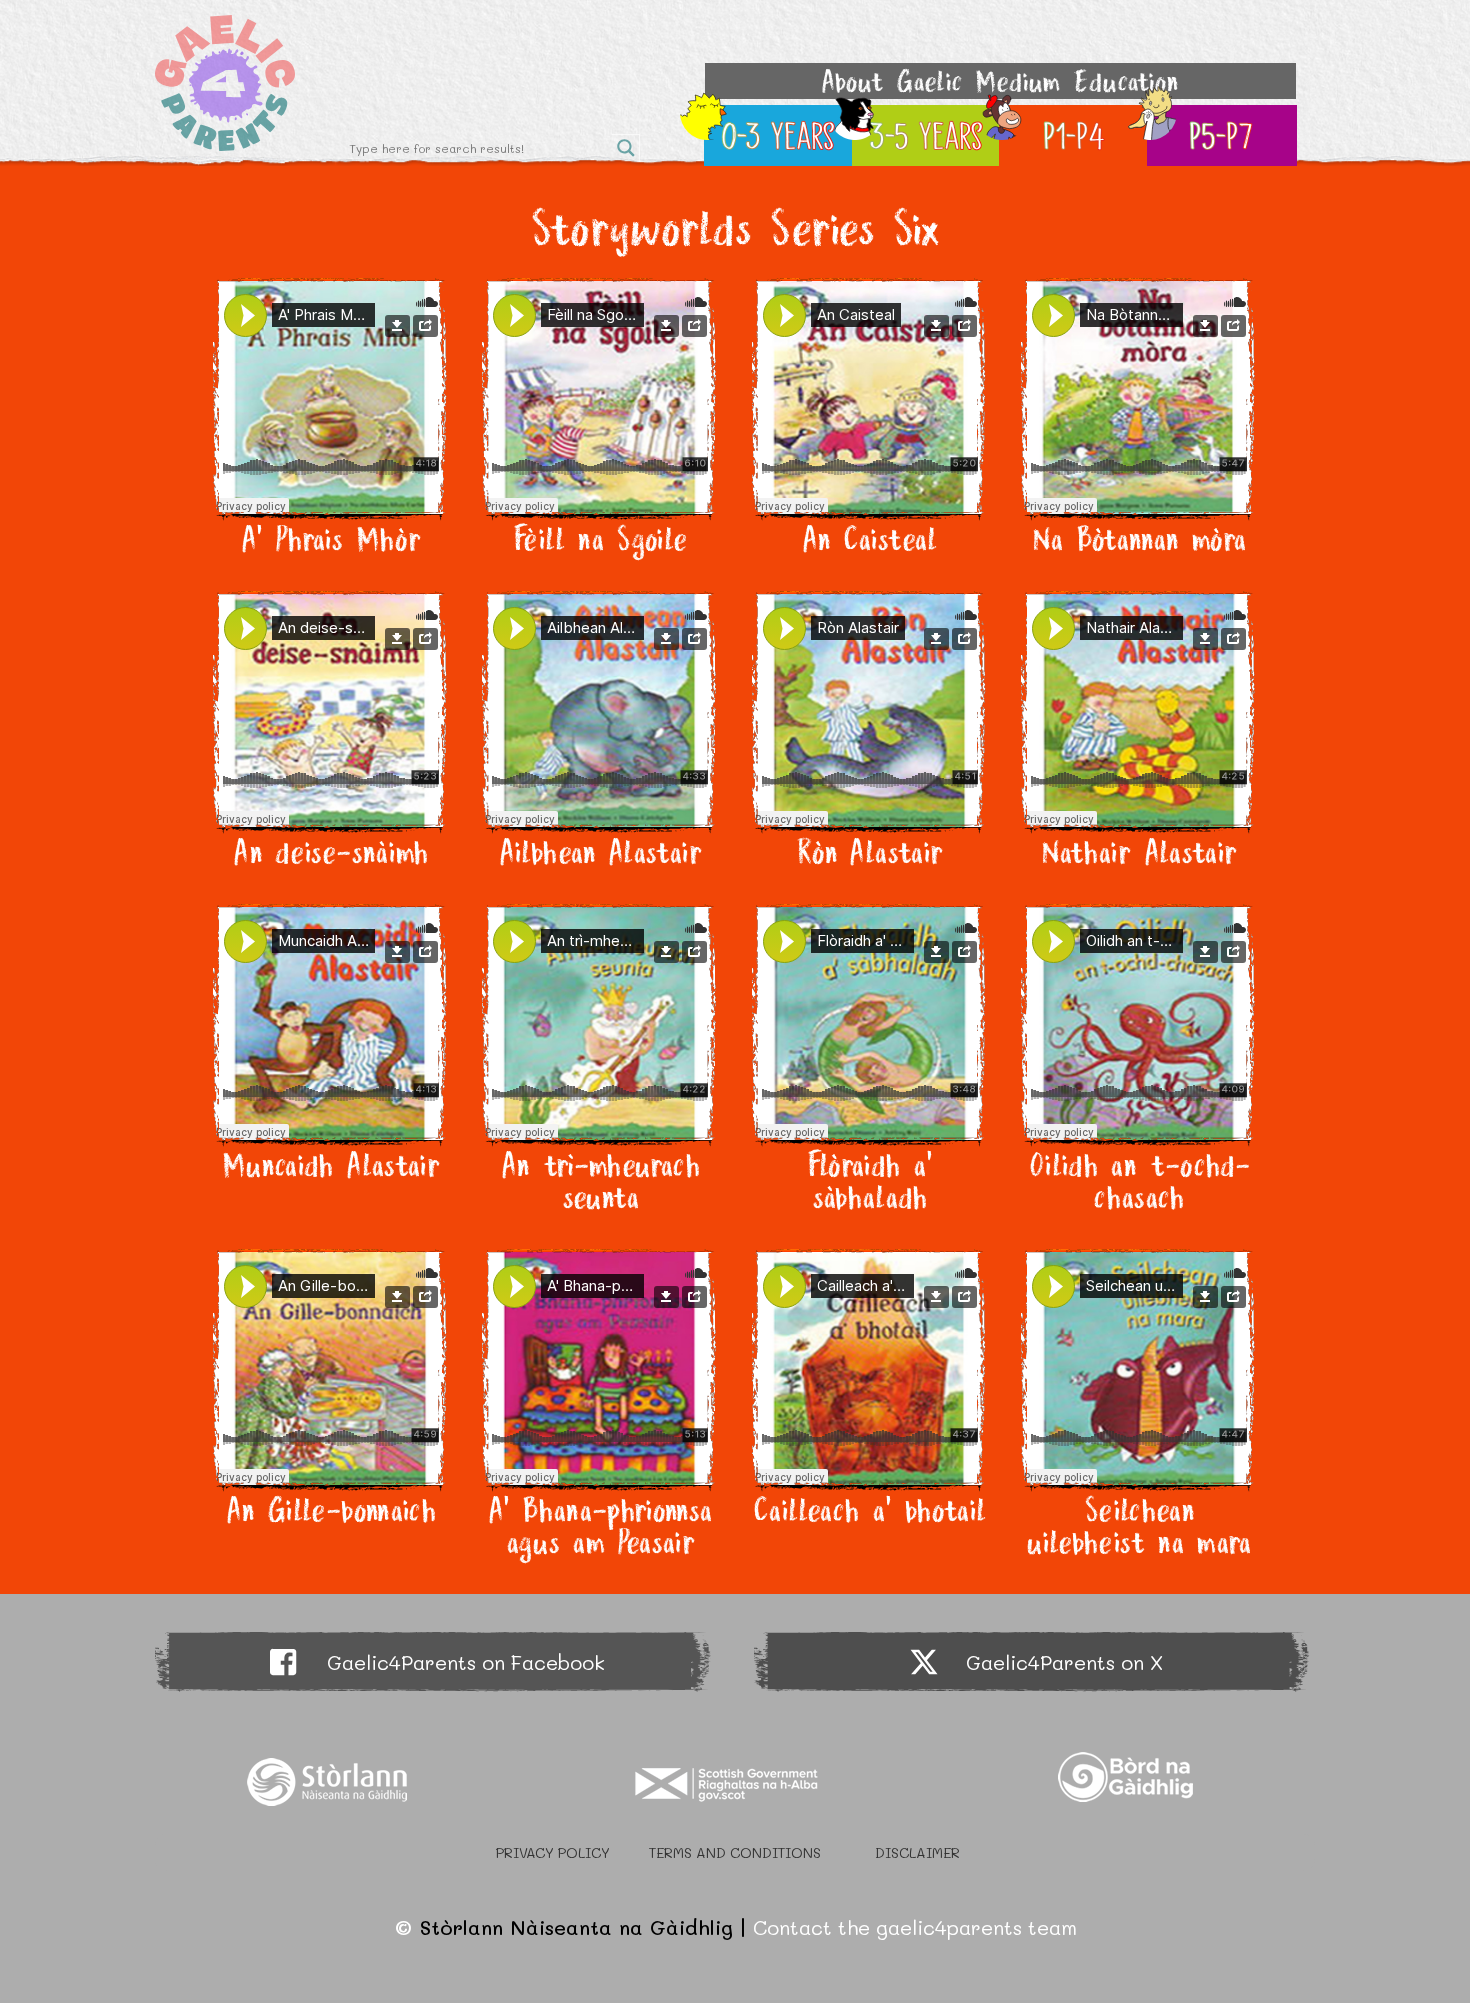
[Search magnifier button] (626, 148)
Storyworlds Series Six (734, 227)
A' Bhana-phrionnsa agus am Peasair (600, 1526)
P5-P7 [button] (1221, 135)
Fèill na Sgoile (600, 539)
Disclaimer (917, 1852)
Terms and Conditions (735, 1852)
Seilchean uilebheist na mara (1138, 1526)
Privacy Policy (553, 1852)
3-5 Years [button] (927, 135)
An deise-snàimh (330, 852)
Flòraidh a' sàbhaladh (870, 1181)
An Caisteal (870, 539)
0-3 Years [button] (779, 135)
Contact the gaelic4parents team (915, 1927)
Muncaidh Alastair (331, 1165)
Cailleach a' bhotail (869, 1510)
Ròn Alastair (869, 852)
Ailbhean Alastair (600, 852)
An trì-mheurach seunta (600, 1181)
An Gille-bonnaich (331, 1510)
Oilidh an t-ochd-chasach (1139, 1181)
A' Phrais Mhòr (331, 539)
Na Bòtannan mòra (1139, 539)
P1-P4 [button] (1074, 135)
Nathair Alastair (1139, 852)
